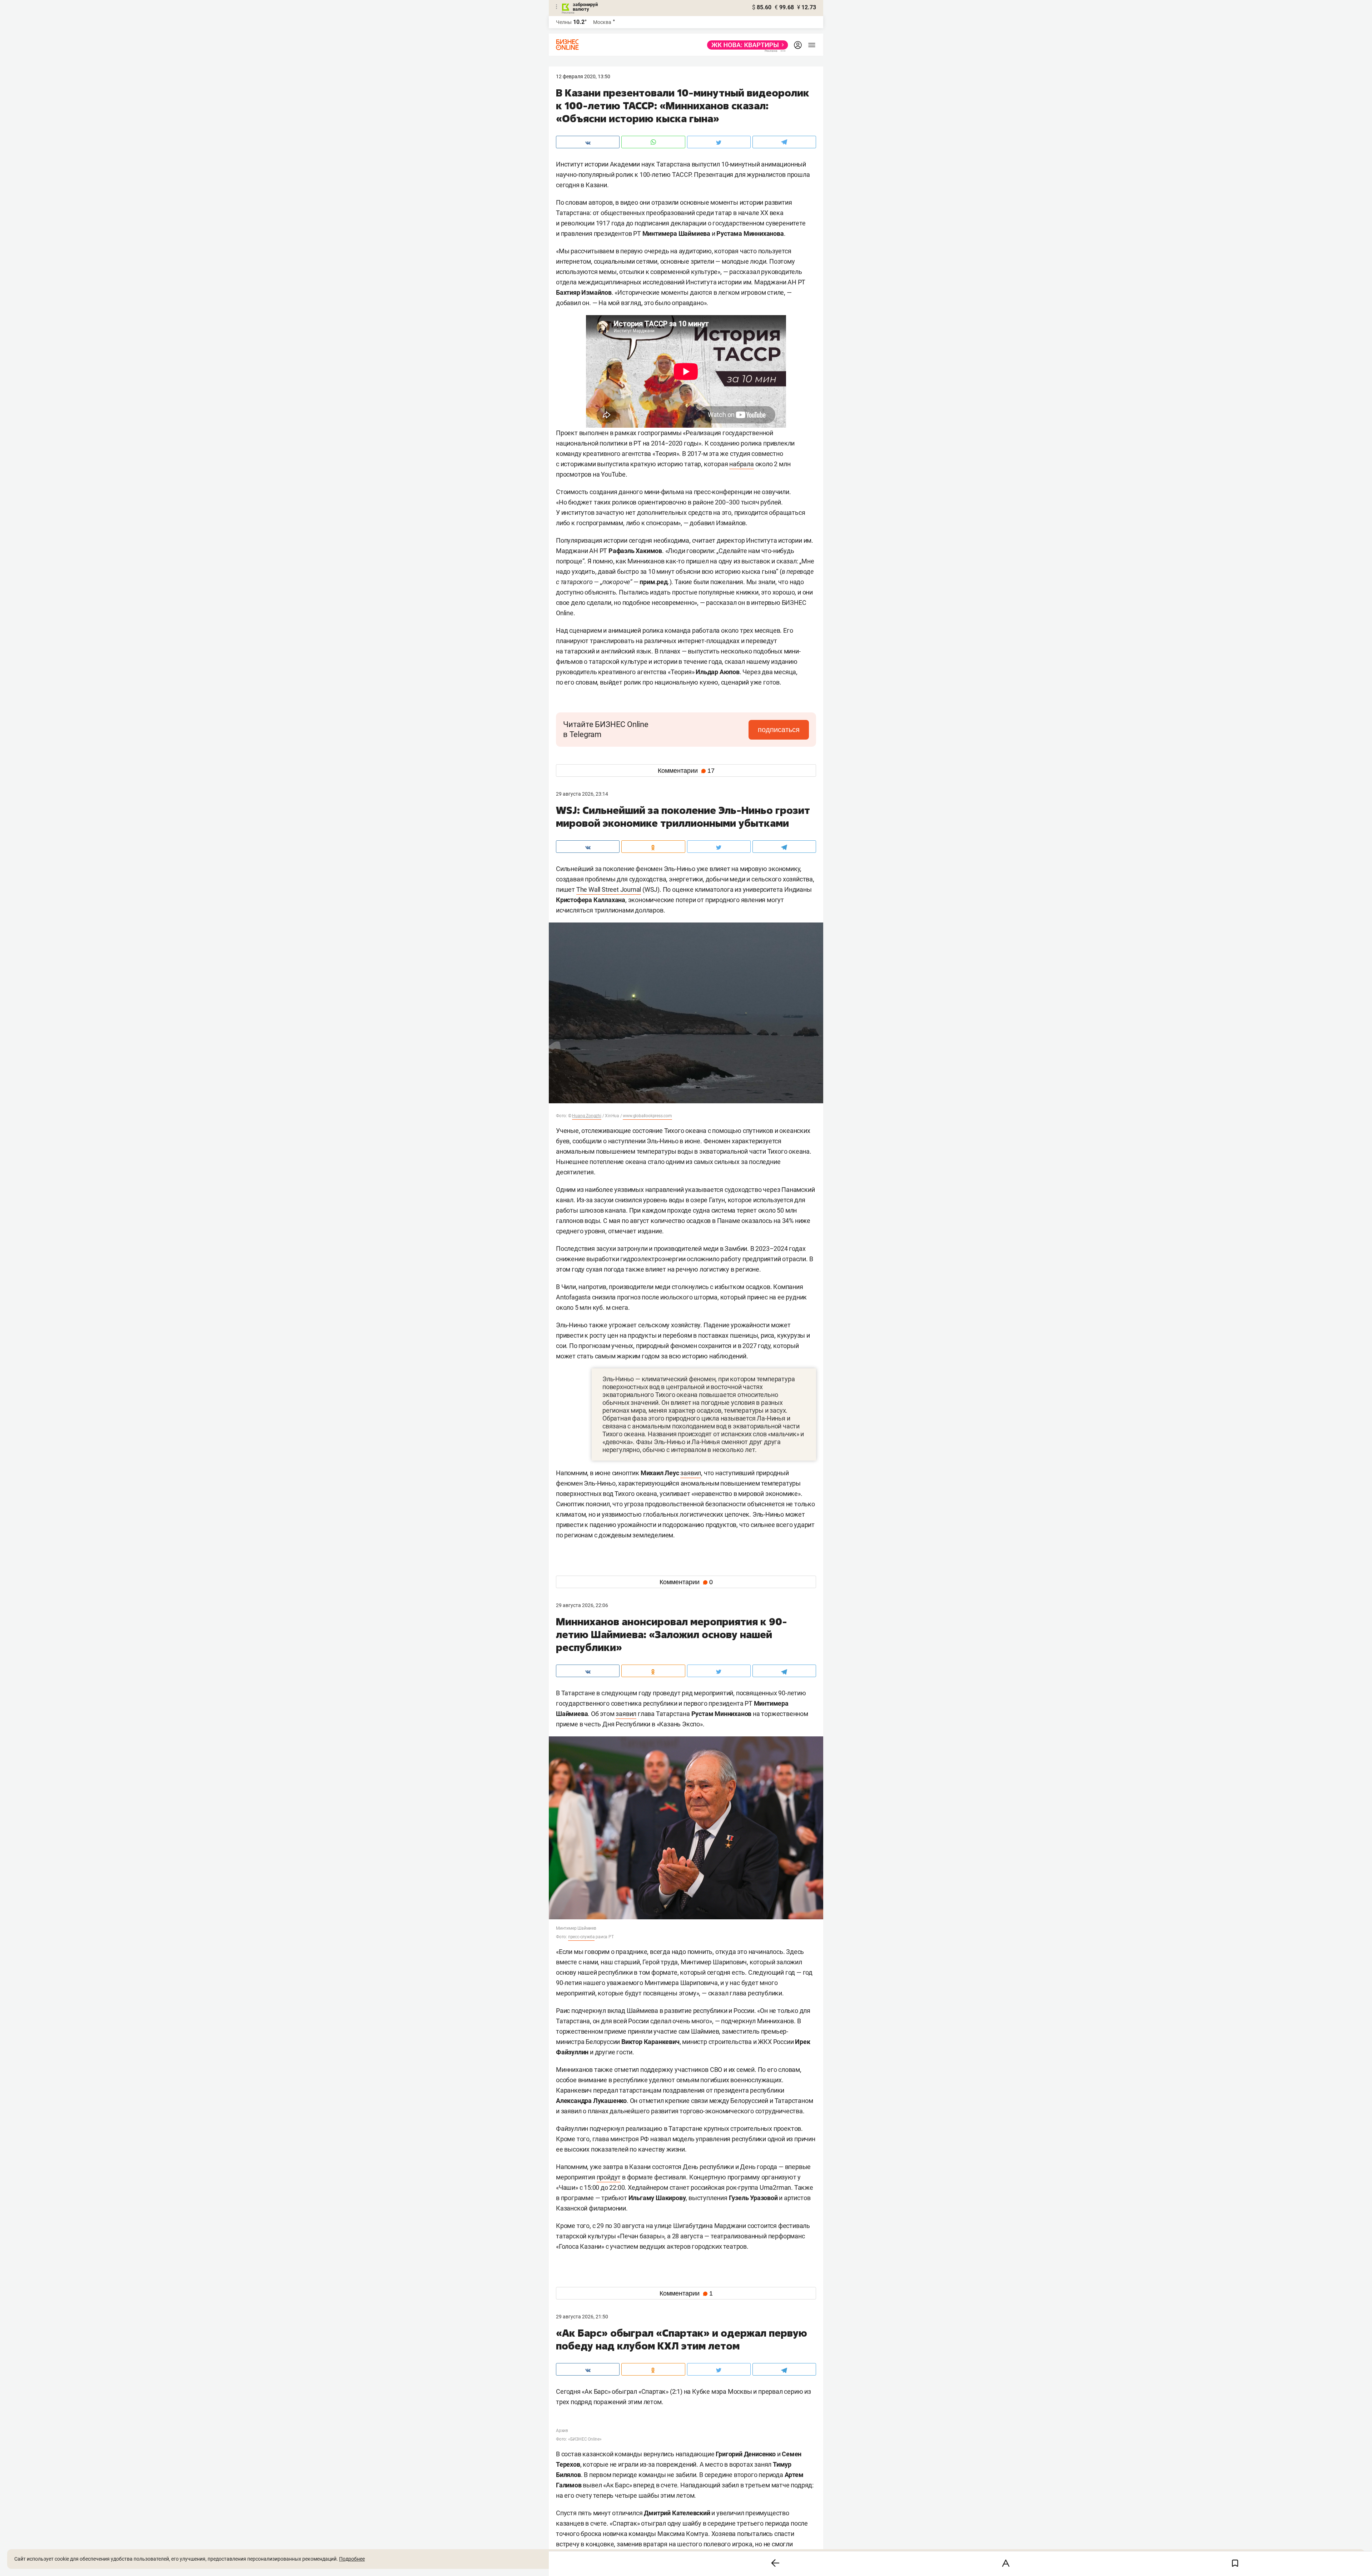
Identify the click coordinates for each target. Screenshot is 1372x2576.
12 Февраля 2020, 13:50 (583, 76)
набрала (742, 464)
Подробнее (352, 2559)
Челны (564, 22)
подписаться (779, 730)
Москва (602, 22)
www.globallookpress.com (647, 1116)
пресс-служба (581, 1937)
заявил (691, 1473)
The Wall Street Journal (609, 889)
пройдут (609, 2177)
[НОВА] (745, 45)
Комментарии (686, 771)
